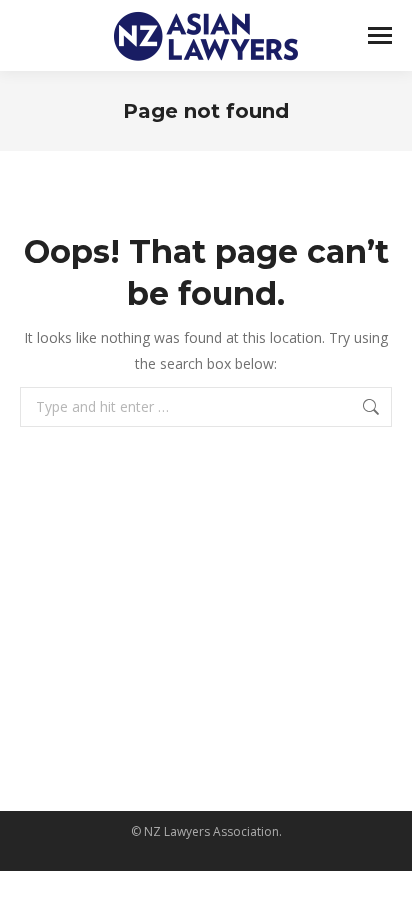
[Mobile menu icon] (380, 35)
